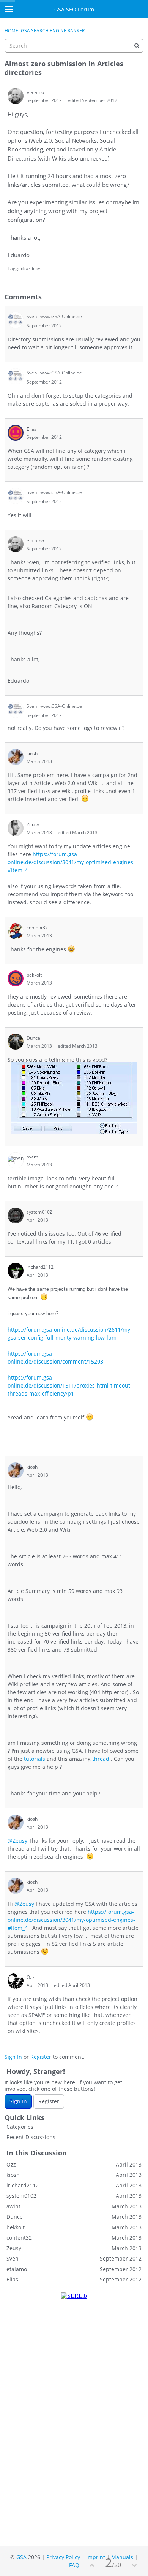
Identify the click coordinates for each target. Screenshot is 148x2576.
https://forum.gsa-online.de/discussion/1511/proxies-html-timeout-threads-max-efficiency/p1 (70, 1385)
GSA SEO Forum (74, 9)
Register (41, 2057)
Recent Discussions (31, 2137)
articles (34, 268)
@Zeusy (17, 1841)
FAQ (74, 2565)
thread (101, 1759)
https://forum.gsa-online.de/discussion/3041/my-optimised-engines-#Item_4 (71, 862)
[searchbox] (74, 46)
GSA (21, 2557)
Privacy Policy (63, 2557)
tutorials (35, 1759)
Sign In (13, 2057)
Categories (20, 2127)
